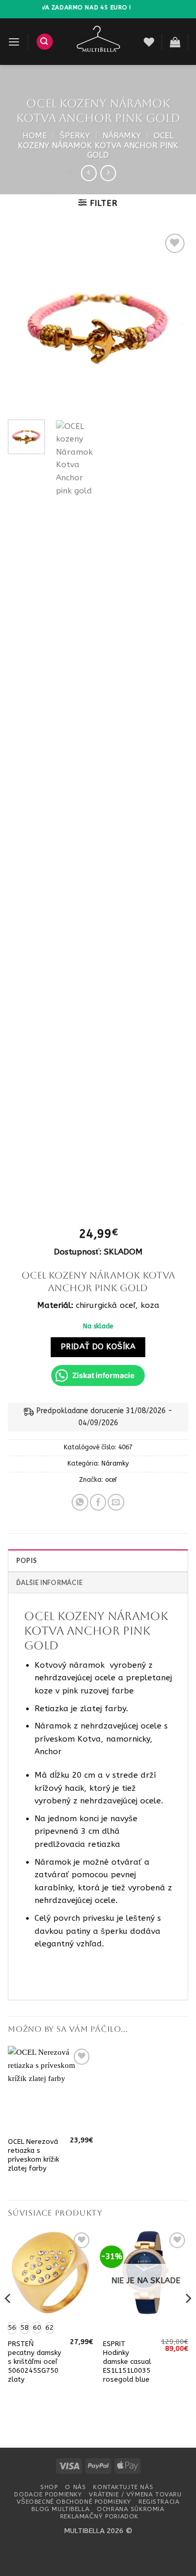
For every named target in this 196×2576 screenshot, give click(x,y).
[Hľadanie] (45, 42)
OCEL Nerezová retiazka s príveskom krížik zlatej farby (33, 2155)
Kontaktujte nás (123, 2487)
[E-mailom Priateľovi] (116, 1502)
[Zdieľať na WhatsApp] (80, 1502)
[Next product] (89, 173)
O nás (75, 2487)
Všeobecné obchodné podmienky (74, 2502)
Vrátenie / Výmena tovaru (135, 2494)
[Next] (171, 321)
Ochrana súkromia (130, 2509)
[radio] (25, 2328)
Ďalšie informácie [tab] (49, 1583)
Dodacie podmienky (48, 2494)
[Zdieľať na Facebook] (98, 1502)
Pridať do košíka (98, 1347)
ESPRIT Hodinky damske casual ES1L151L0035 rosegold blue (127, 2362)
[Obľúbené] (149, 42)
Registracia (159, 2502)
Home (35, 136)
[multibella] (99, 42)
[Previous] (25, 321)
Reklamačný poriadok (99, 2516)
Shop (49, 2487)
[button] (14, 42)
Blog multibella (60, 2509)
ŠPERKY (75, 136)
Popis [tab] (26, 1561)
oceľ (111, 1480)
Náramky (122, 136)
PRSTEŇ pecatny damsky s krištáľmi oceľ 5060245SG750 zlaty (34, 2362)
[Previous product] (108, 173)
